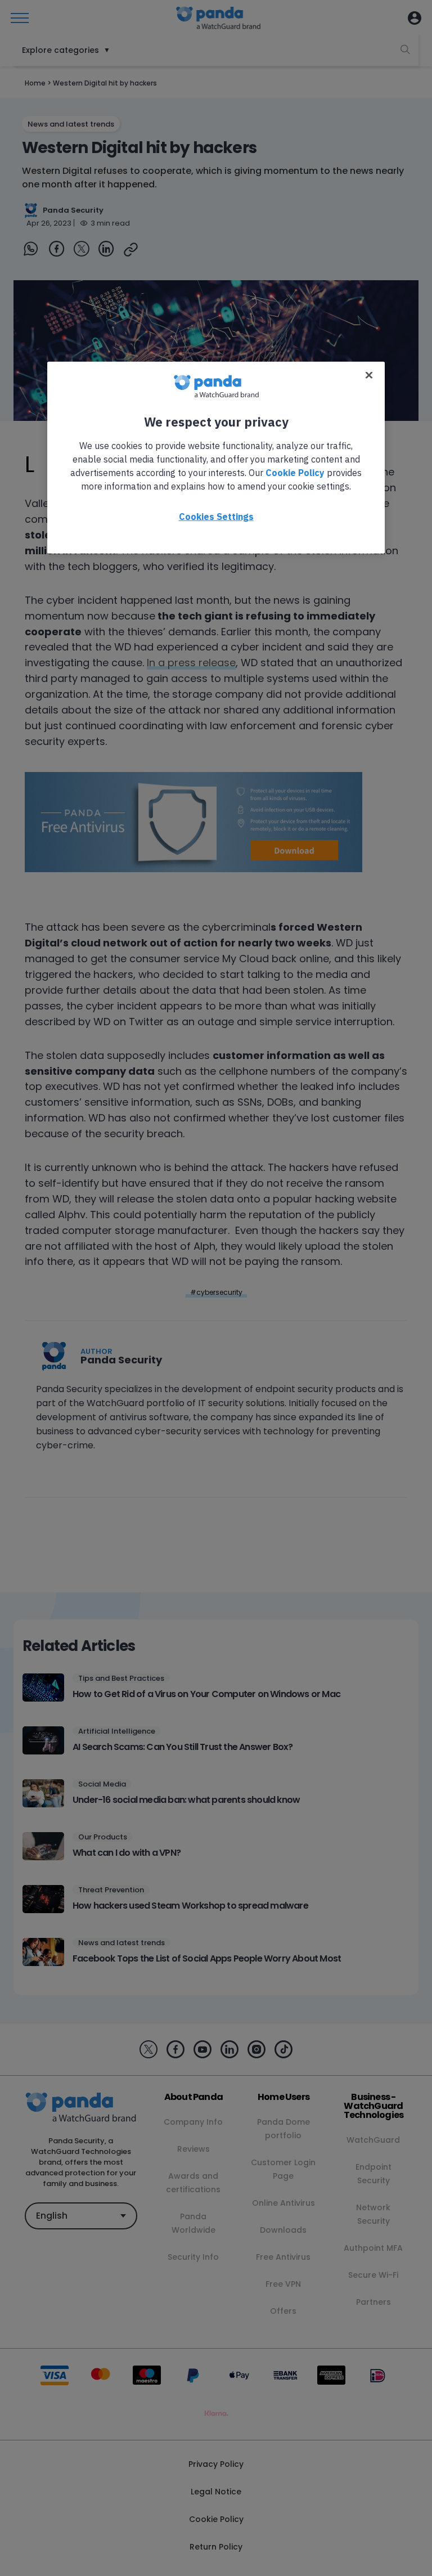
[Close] (369, 375)
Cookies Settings (216, 516)
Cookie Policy (295, 472)
